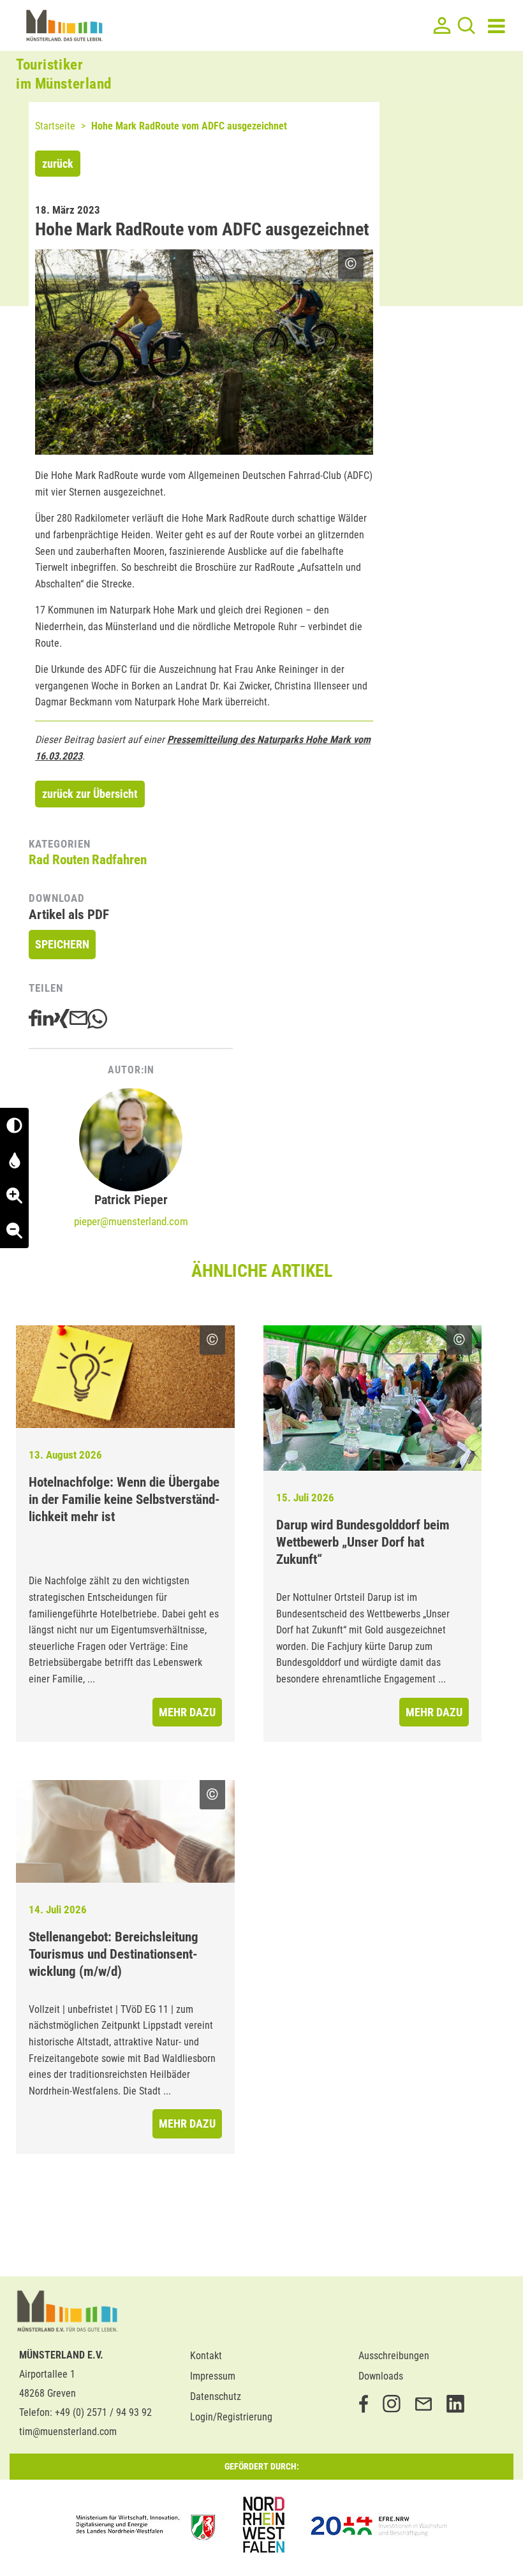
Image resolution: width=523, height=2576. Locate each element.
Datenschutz (216, 2396)
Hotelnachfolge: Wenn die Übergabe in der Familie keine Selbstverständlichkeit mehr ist (124, 1499)
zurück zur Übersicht (90, 794)
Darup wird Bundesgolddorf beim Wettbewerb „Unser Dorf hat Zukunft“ (363, 1542)
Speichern (62, 944)
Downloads (381, 2376)
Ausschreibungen (394, 2356)
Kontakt (206, 2356)
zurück (58, 164)
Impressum (213, 2376)
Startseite (55, 126)
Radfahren (119, 860)
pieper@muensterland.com (131, 1221)
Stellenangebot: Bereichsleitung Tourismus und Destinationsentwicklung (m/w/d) (114, 1954)
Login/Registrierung (231, 2417)
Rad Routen (59, 860)
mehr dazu (187, 1712)
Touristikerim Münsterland (64, 74)
